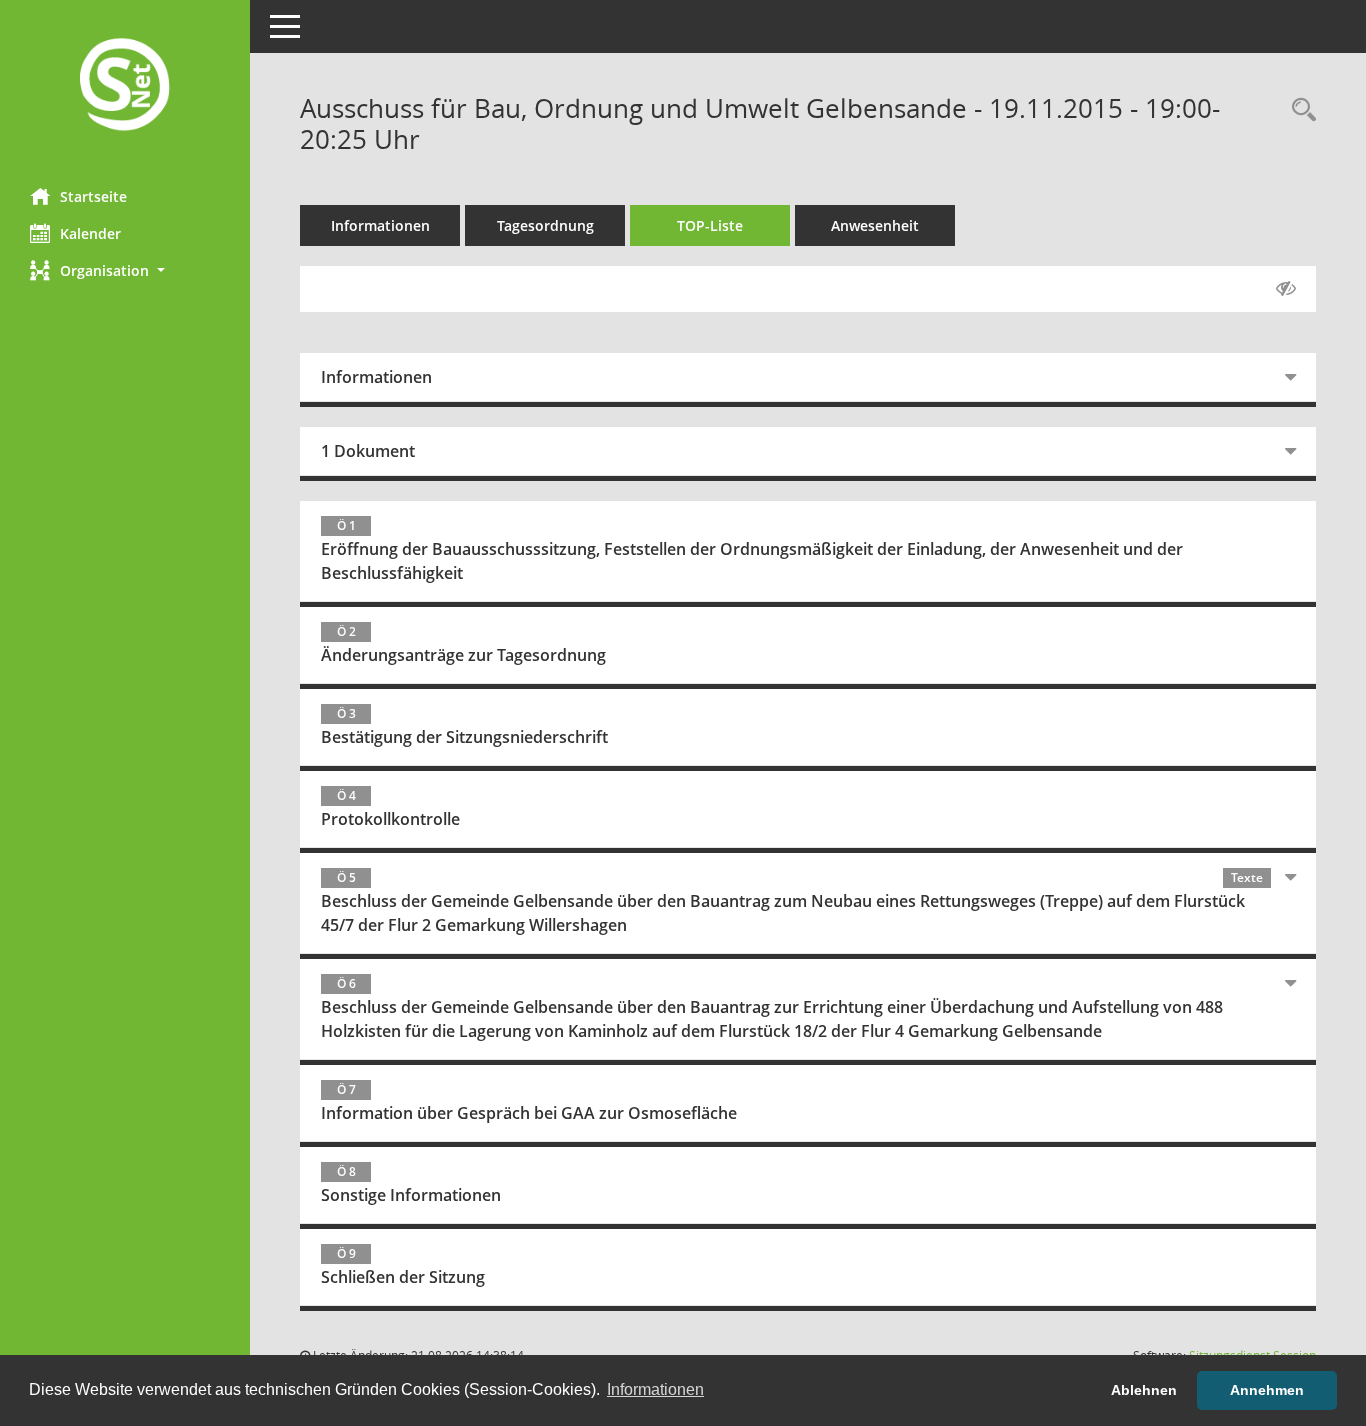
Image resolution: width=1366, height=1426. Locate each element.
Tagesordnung (545, 225)
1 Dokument (368, 451)
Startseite (93, 196)
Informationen (380, 225)
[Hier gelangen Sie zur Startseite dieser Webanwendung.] (125, 86)
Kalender (90, 233)
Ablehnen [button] (1144, 1390)
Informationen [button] (655, 1389)
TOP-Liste (710, 225)
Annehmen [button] (1267, 1390)
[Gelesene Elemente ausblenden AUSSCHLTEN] (1286, 289)
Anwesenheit (875, 225)
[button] (125, 270)
